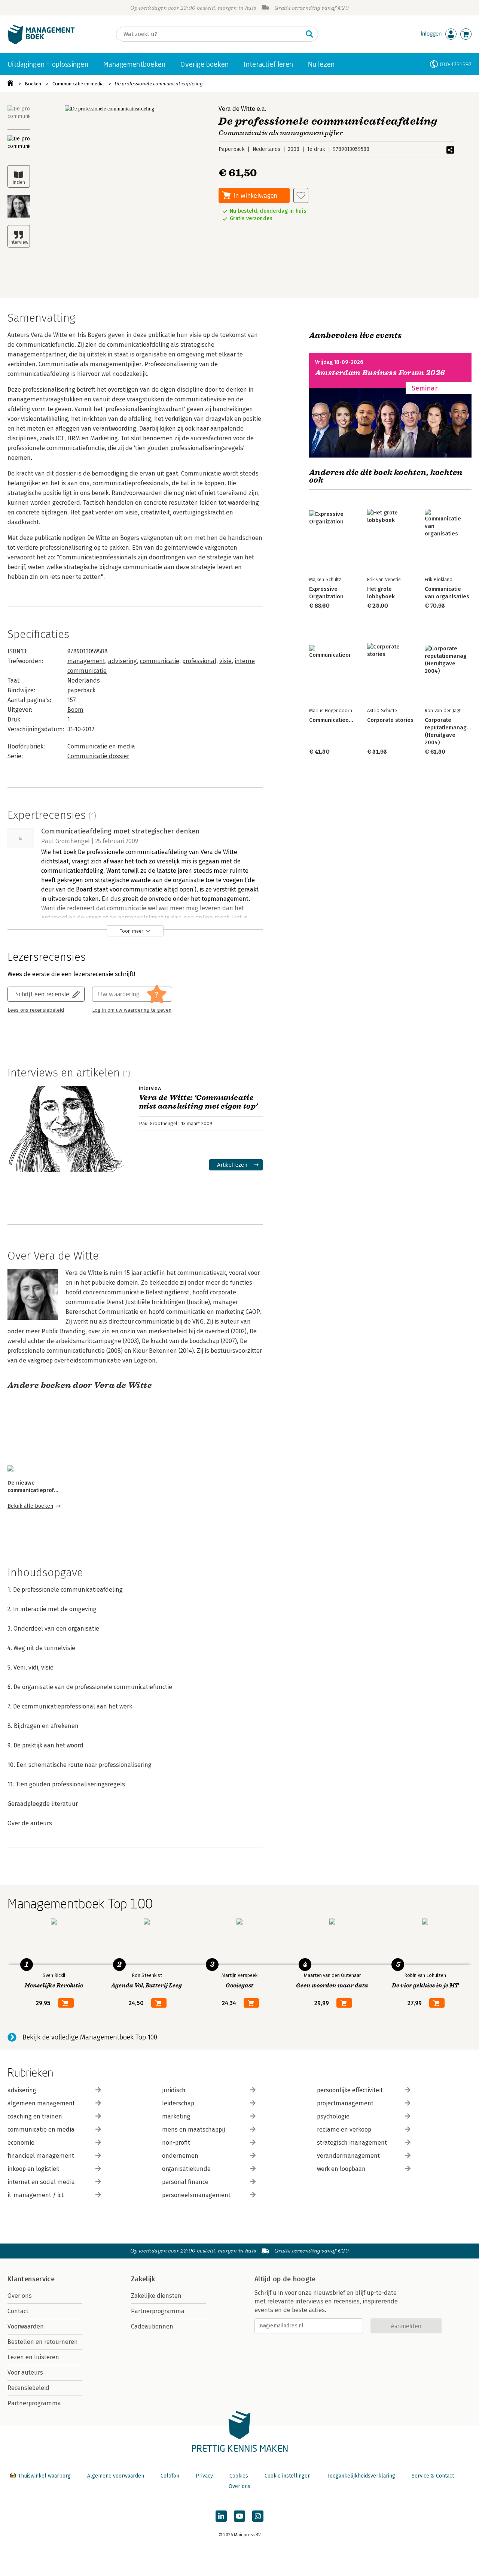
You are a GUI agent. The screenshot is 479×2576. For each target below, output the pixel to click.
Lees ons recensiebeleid (36, 1010)
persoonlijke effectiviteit (350, 2090)
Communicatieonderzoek (341, 720)
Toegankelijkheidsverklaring (361, 2476)
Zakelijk (143, 2279)
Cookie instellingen (288, 2476)
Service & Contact (433, 2476)
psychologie (333, 2116)
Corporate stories (390, 720)
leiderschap (178, 2103)
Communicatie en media (78, 84)
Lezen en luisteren (33, 2357)
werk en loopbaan (341, 2169)
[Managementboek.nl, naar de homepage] (41, 42)
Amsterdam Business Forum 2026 (380, 373)
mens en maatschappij (193, 2130)
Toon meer (132, 931)
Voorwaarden (26, 2326)
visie (225, 661)
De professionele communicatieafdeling (159, 84)
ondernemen (180, 2156)
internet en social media (41, 2182)
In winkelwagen (256, 195)
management (86, 661)
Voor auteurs (25, 2373)
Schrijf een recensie (42, 994)
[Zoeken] (309, 34)
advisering (123, 661)
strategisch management (352, 2143)
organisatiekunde (186, 2169)
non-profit (176, 2143)
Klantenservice (31, 2279)
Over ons (20, 2296)
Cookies (239, 2476)
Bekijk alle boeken (30, 1506)
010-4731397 (456, 64)
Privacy (204, 2476)
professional (199, 661)
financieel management (41, 2156)
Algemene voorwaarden (116, 2476)
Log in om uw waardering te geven (132, 1010)
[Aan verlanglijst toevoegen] (301, 195)
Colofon (170, 2476)
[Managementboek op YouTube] (239, 2516)
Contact (18, 2311)
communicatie (160, 661)
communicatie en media (41, 2130)
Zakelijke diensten (156, 2296)
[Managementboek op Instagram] (258, 2516)
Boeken (33, 84)
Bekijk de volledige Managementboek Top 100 (90, 2037)
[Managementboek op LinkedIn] (221, 2516)
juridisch (174, 2090)
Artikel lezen (232, 1165)
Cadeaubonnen (152, 2326)
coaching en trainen (35, 2116)
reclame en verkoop (344, 2130)
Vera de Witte (237, 109)
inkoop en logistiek (33, 2169)
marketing (176, 2116)
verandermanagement (348, 2156)
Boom (75, 710)
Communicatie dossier (98, 756)
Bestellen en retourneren (43, 2342)
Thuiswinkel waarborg (44, 2476)
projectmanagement (345, 2103)
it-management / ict (36, 2195)
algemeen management (41, 2103)
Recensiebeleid (28, 2388)
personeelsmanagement (196, 2195)
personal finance (185, 2182)
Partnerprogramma (34, 2403)
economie (21, 2143)
